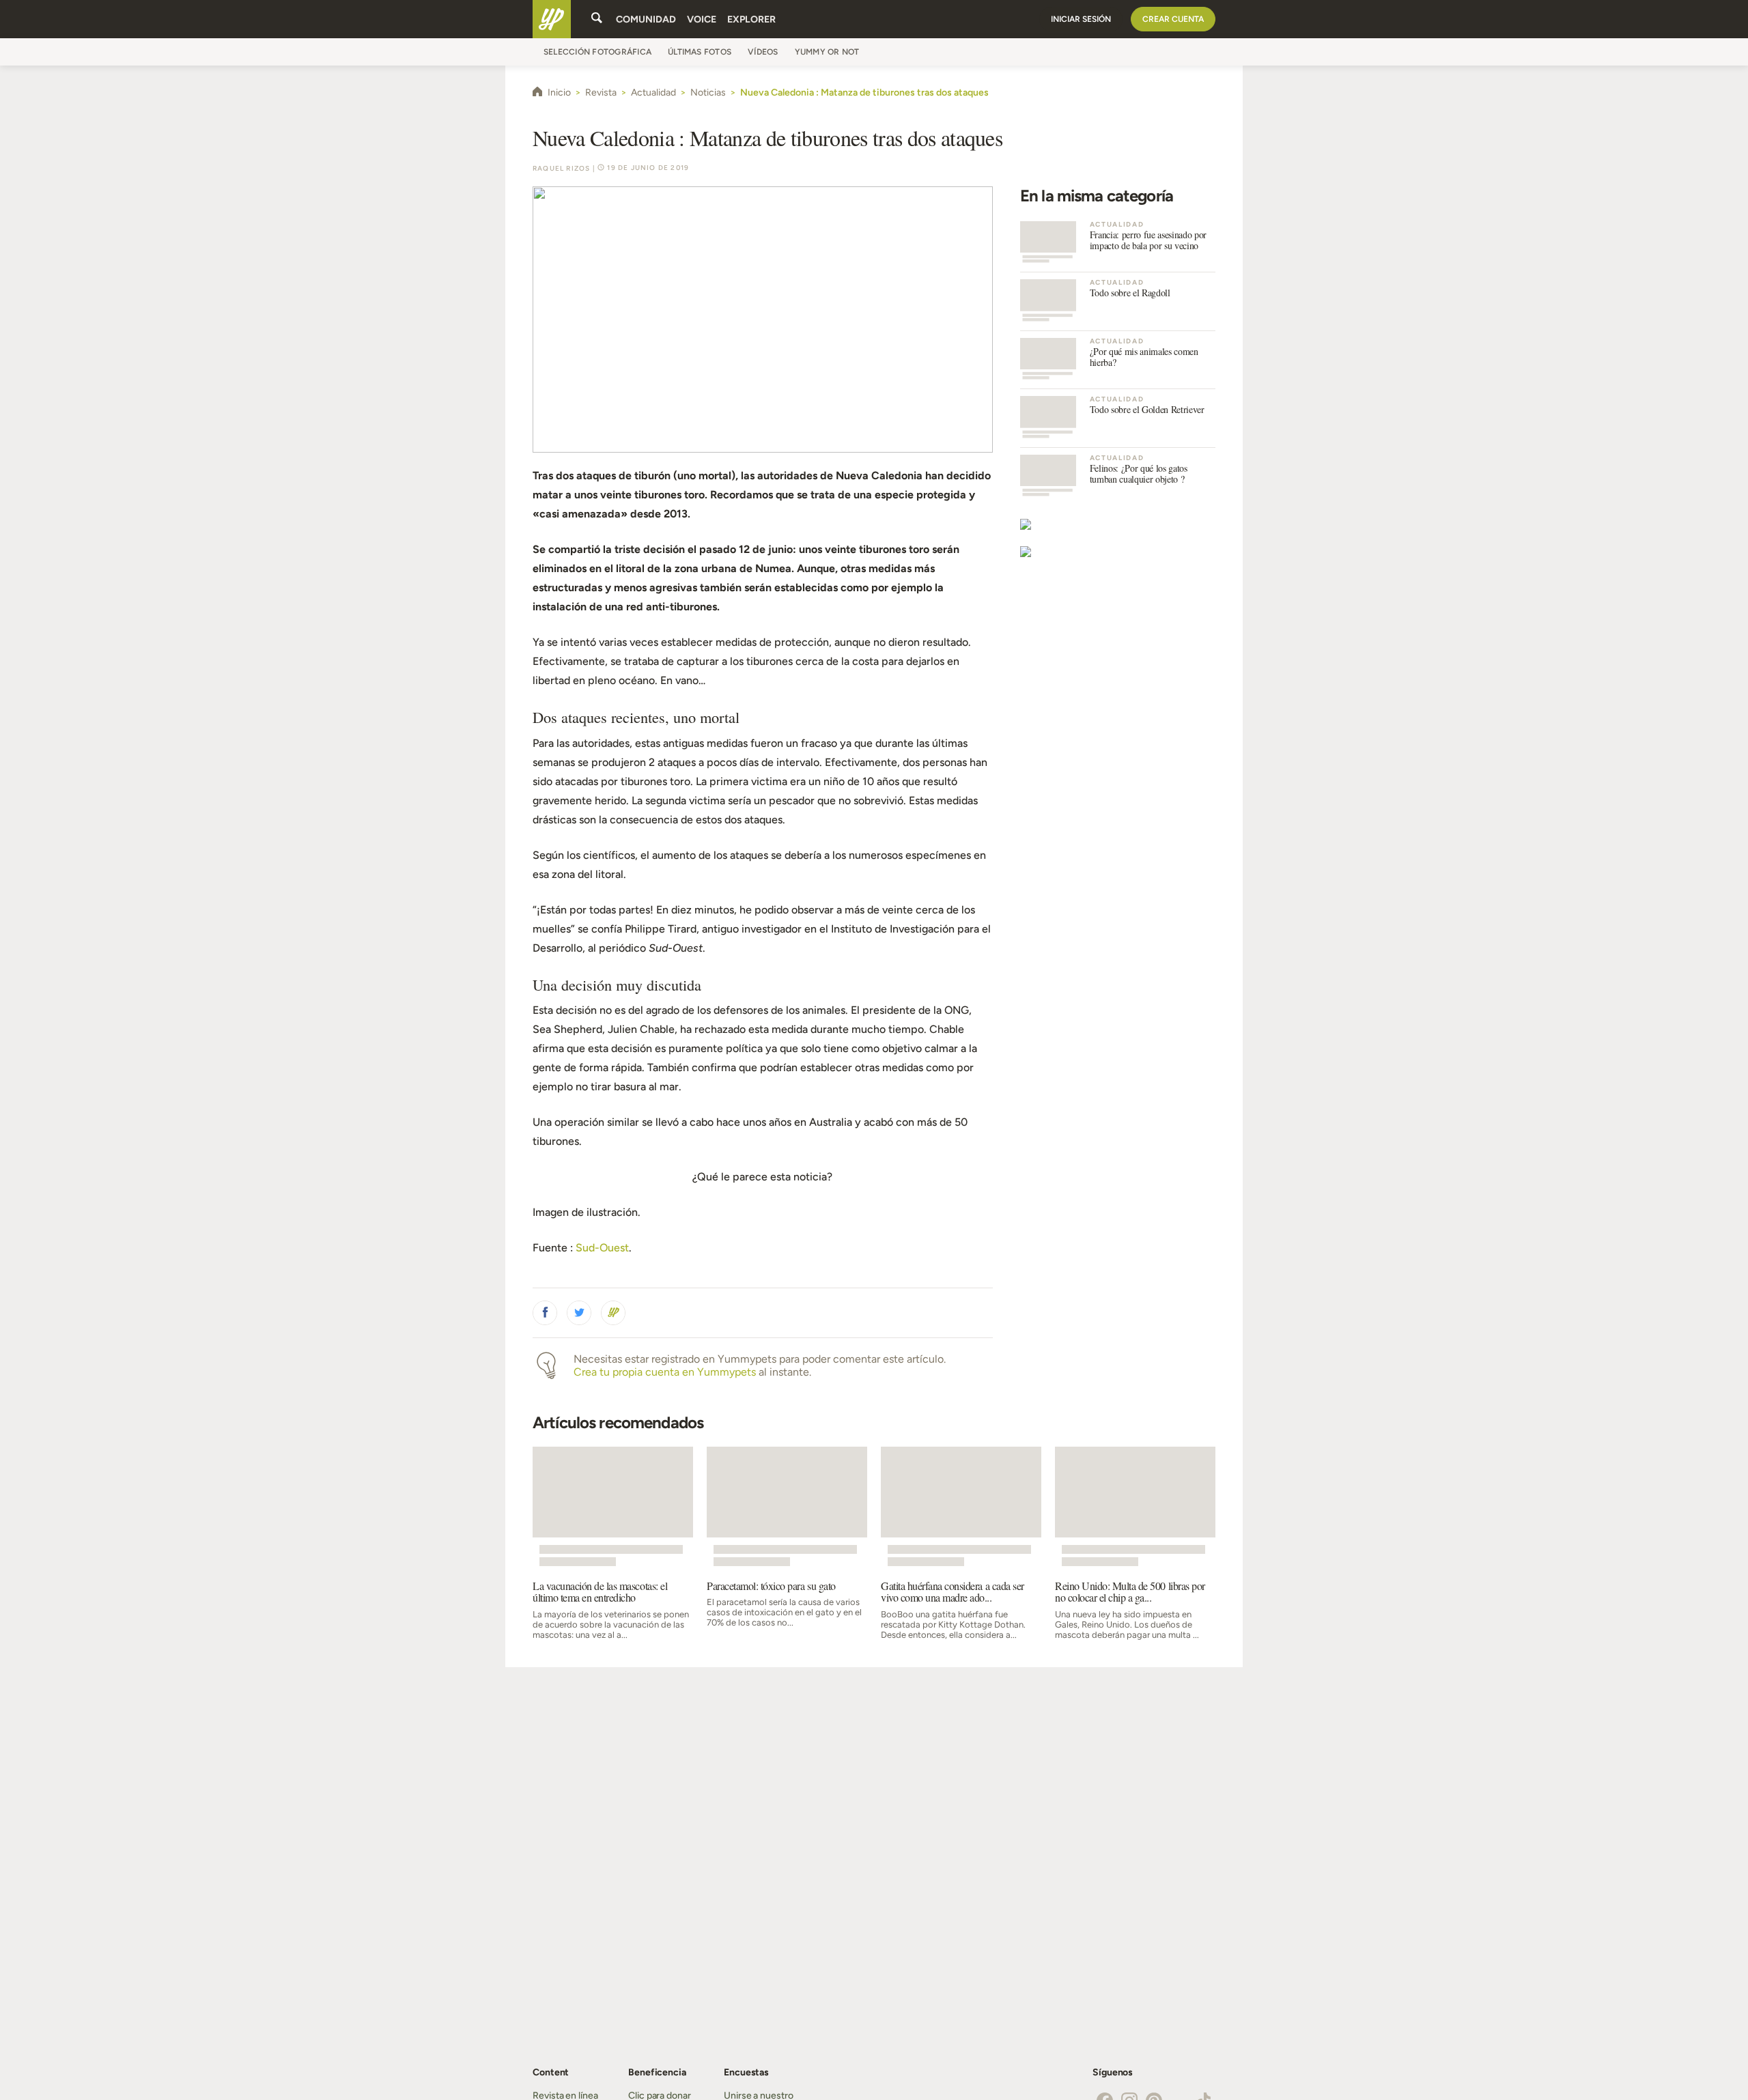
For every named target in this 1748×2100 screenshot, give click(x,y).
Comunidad (646, 19)
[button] (545, 1313)
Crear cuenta (1173, 19)
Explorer (751, 19)
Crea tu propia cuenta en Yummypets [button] (665, 1372)
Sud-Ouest (602, 1248)
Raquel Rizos (561, 168)
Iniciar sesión (1081, 19)
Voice (702, 19)
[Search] (597, 19)
